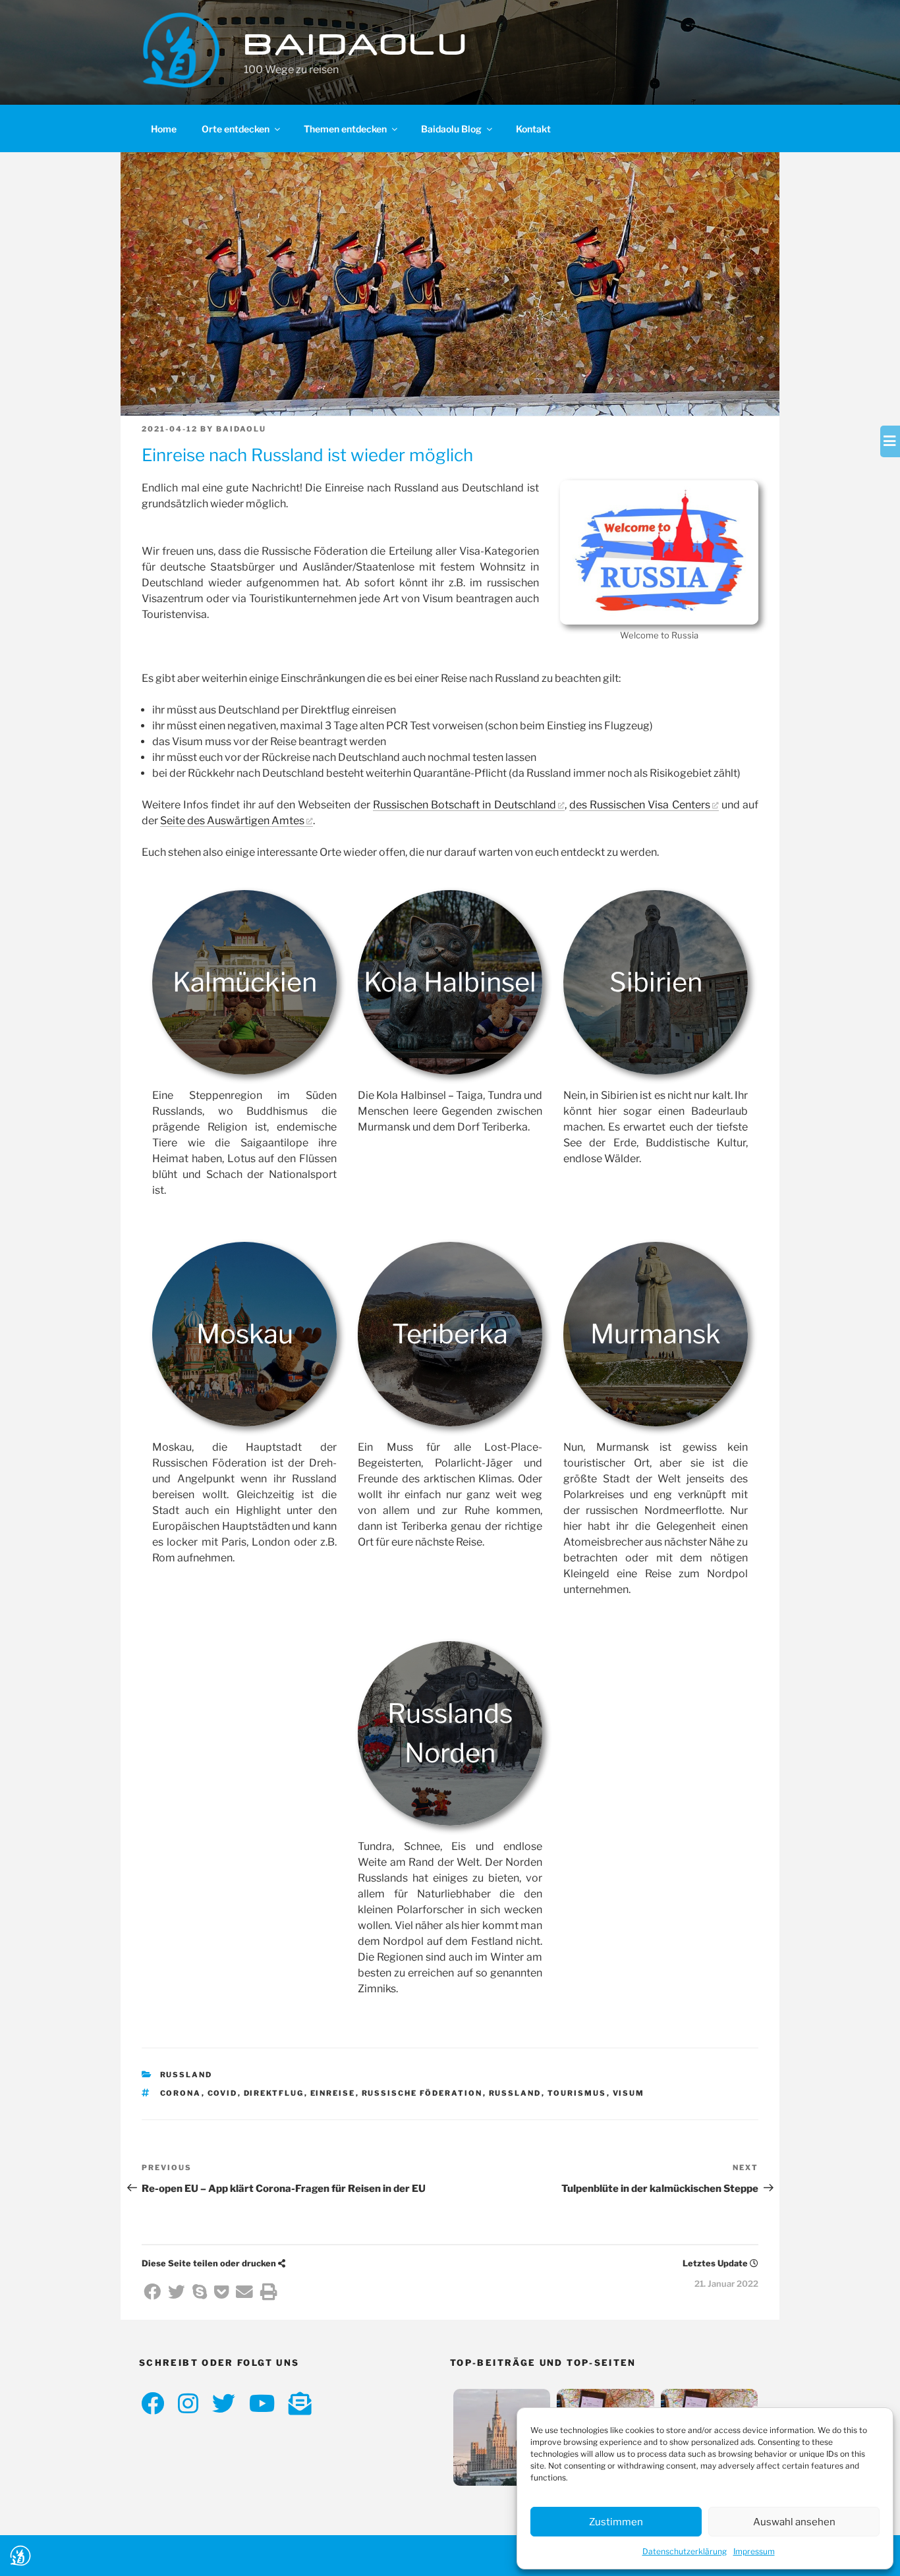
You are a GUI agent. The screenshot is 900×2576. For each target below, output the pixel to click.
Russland (186, 2075)
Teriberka (450, 1334)
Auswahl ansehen (794, 2522)
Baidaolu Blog (451, 129)
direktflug (274, 2093)
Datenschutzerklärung (685, 2551)
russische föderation (422, 2093)
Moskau (245, 1334)
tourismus (577, 2093)
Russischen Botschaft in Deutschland (464, 805)
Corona (181, 2093)
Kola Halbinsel (450, 982)
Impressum (754, 2551)
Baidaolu (357, 44)
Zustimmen (616, 2522)
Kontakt (533, 129)
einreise (333, 2093)
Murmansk (656, 1334)
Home (164, 129)
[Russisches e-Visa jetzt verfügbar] (502, 2440)
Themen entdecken (345, 129)
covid (223, 2093)
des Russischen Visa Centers (640, 805)
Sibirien (656, 982)
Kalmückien (245, 982)
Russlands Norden (450, 1733)
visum (629, 2093)
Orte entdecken (236, 129)
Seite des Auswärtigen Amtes (232, 821)
